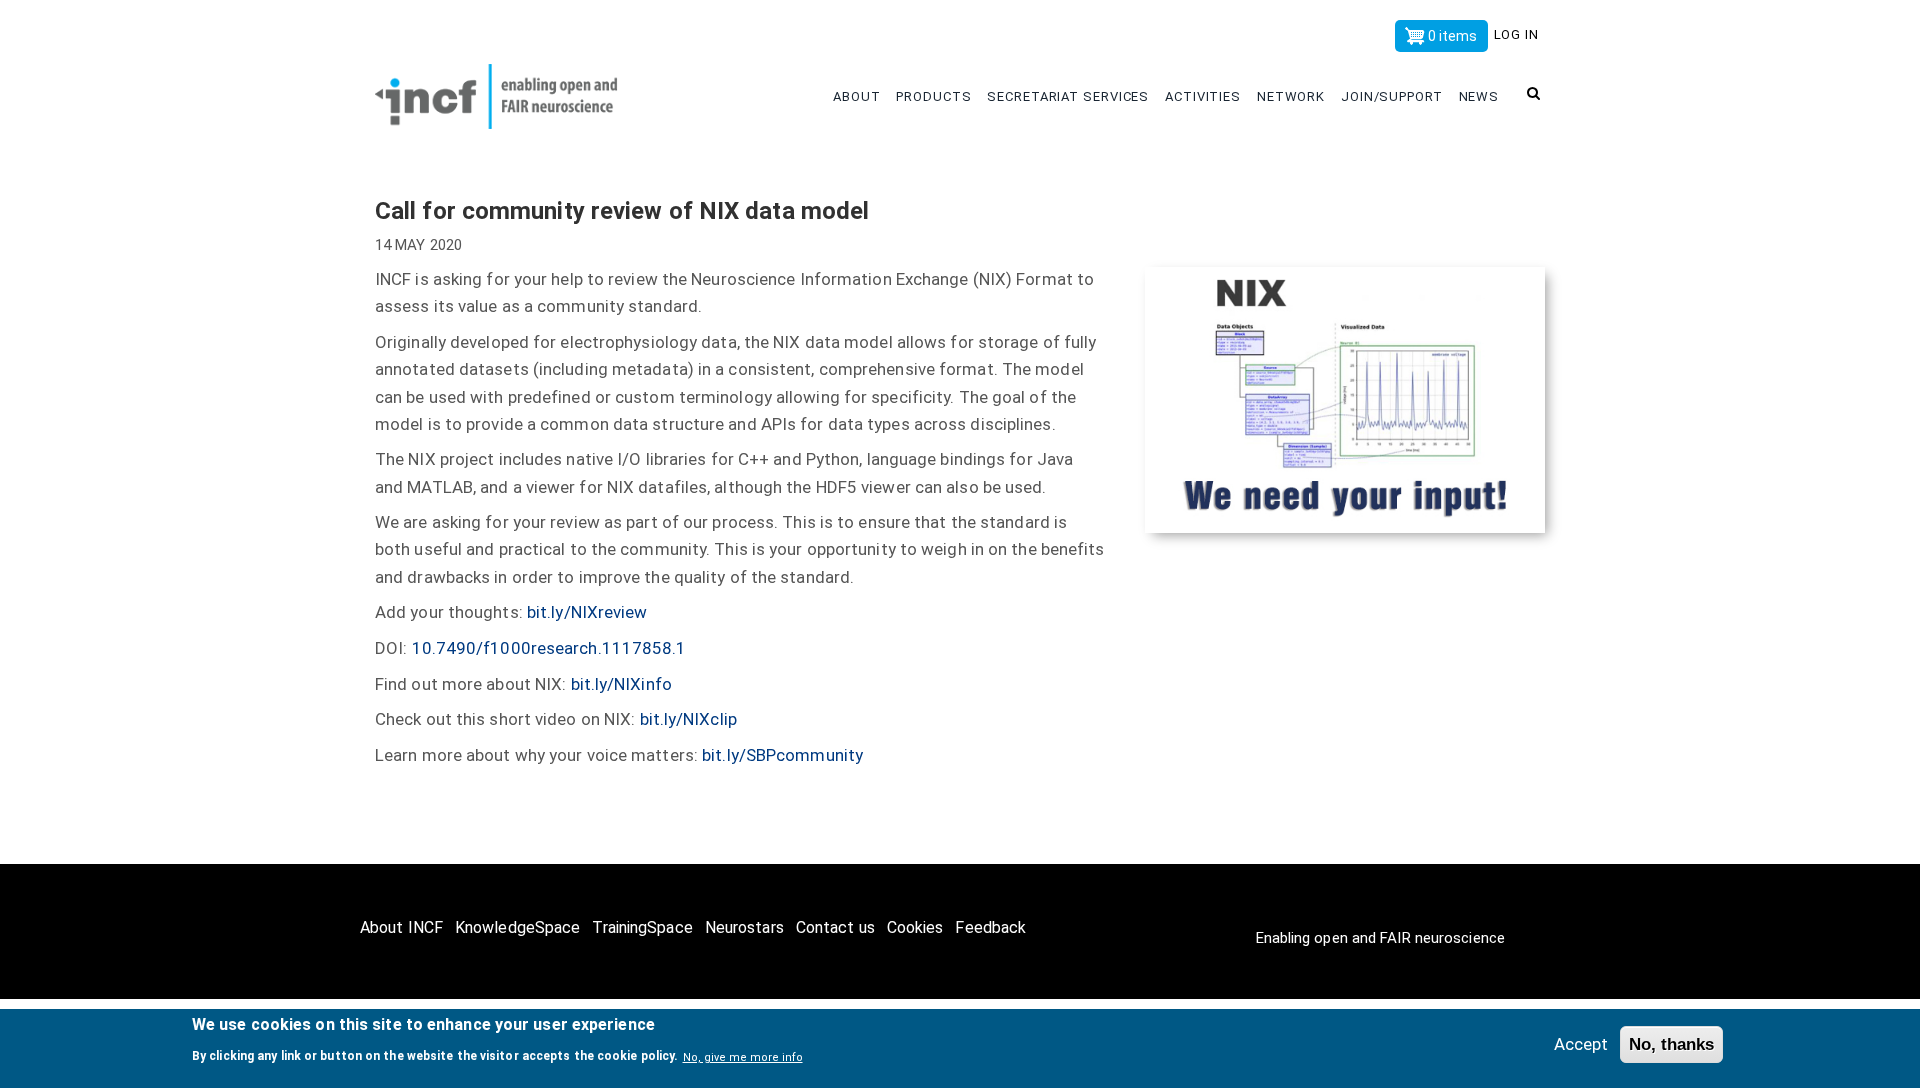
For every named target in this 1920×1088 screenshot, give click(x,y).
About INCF (401, 927)
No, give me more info (743, 1056)
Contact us (835, 927)
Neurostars (744, 927)
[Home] (510, 92)
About (858, 96)
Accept (1581, 1044)
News (1481, 96)
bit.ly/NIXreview (587, 612)
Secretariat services (1070, 96)
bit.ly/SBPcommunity (782, 755)
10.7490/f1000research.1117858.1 (549, 648)
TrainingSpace (642, 927)
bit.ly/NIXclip (688, 719)
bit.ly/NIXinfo (621, 684)
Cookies (915, 927)
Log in (1516, 34)
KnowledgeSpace (517, 927)
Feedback (990, 927)
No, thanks (1671, 1044)
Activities (1205, 96)
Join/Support (1394, 96)
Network (1293, 96)
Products (935, 96)
